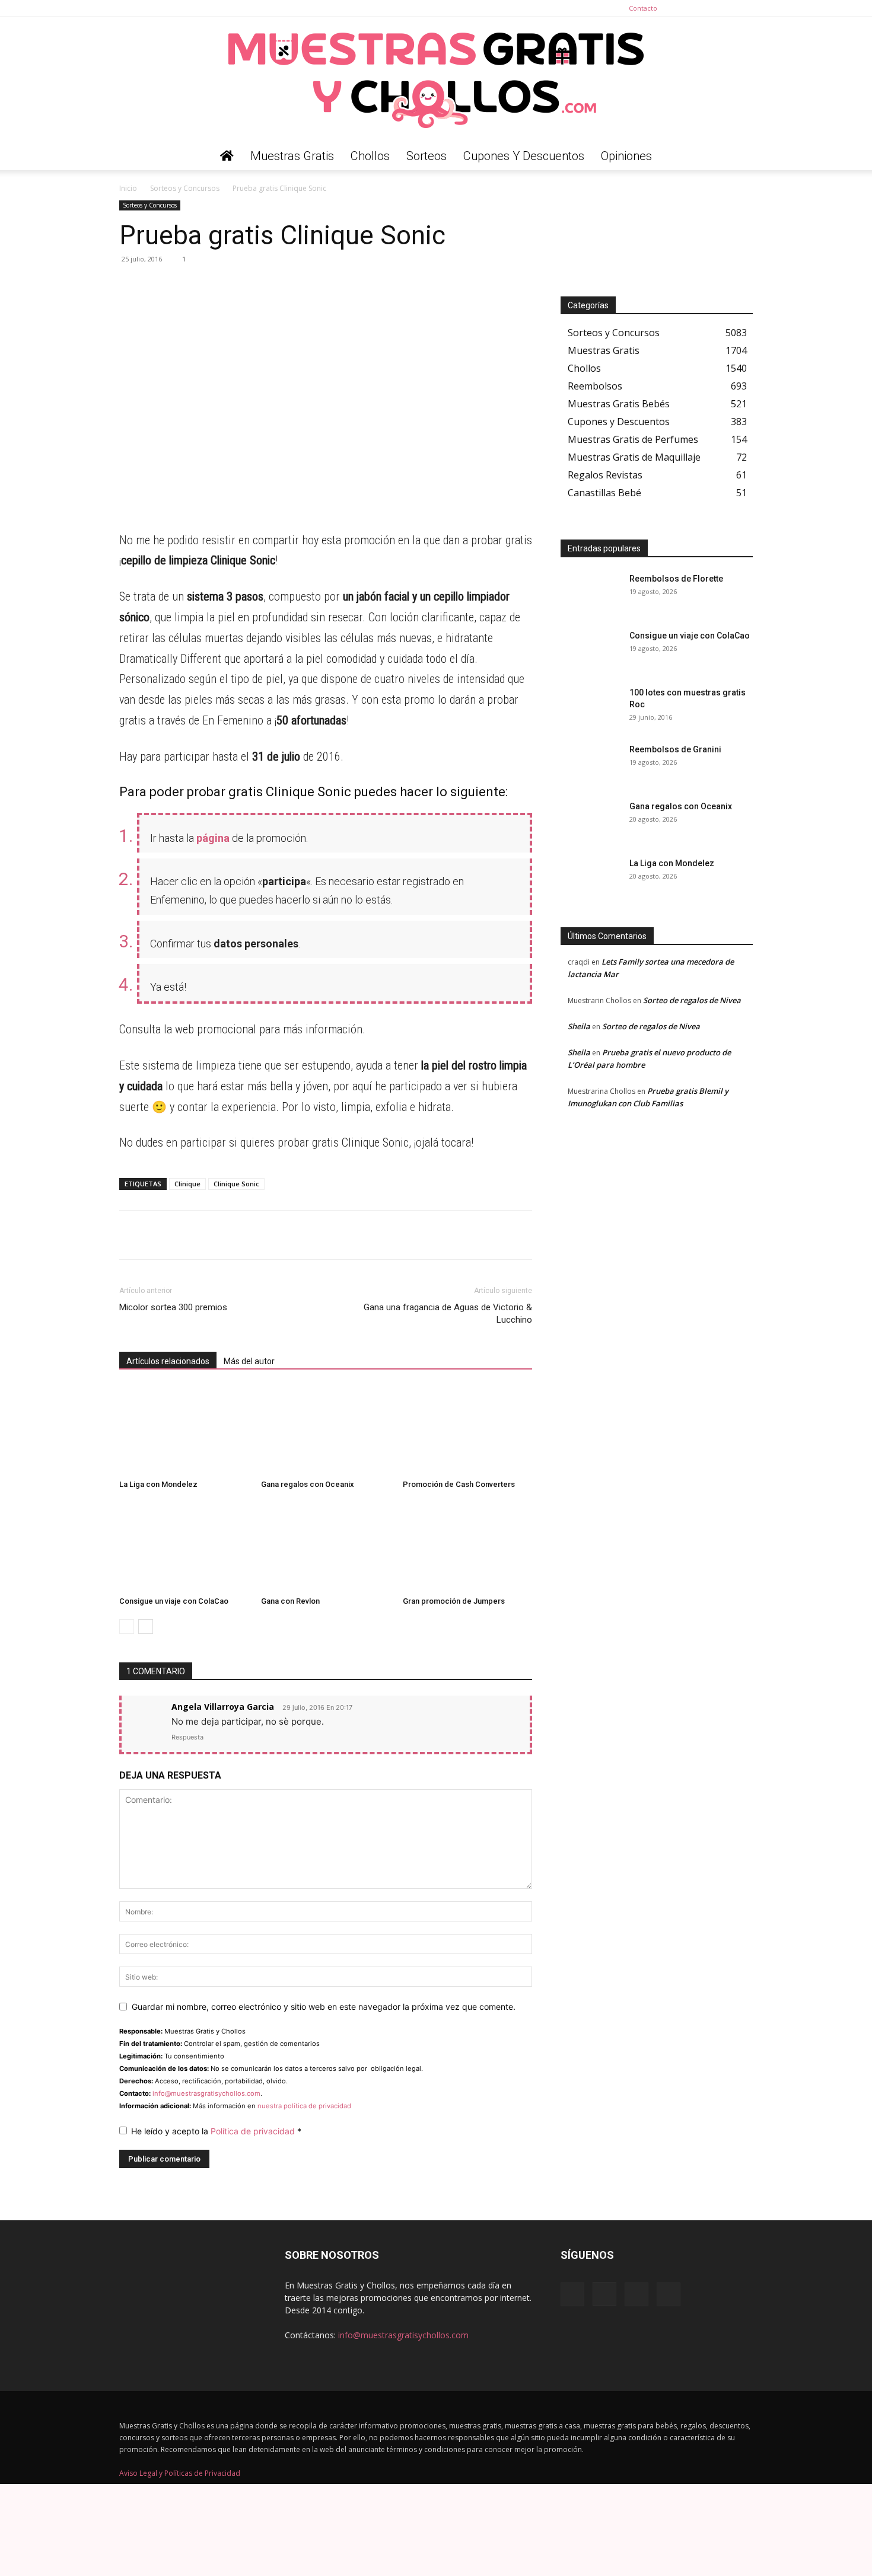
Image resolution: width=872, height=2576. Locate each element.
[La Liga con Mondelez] (184, 1430)
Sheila (579, 1026)
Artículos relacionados (168, 1361)
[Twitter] (744, 8)
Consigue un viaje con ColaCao (174, 1601)
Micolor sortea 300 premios (173, 1307)
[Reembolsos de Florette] (590, 593)
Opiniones (626, 156)
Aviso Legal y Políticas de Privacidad (180, 2473)
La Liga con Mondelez (158, 1484)
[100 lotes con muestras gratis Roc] (590, 707)
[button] (739, 157)
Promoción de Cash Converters (459, 1484)
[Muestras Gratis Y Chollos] (436, 79)
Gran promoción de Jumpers (454, 1601)
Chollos (370, 156)
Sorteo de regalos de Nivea (692, 1000)
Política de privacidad (254, 2131)
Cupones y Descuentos (524, 156)
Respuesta (187, 1737)
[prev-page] (127, 1627)
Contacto (643, 8)
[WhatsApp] (131, 286)
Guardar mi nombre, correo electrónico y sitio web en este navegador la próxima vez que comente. (324, 2007)
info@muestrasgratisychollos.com (206, 2093)
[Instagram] (705, 8)
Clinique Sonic (236, 1184)
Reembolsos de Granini (675, 749)
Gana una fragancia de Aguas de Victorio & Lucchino (448, 1313)
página (213, 838)
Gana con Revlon (290, 1601)
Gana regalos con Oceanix (308, 1484)
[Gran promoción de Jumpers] (467, 1547)
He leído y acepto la (216, 2131)
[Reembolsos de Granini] (590, 764)
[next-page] (146, 1627)
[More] (241, 286)
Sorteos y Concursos (185, 188)
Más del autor (249, 1361)
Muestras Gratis (292, 156)
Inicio (128, 188)
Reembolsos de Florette (676, 579)
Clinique (187, 1184)
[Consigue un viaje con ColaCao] (184, 1547)
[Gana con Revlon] (326, 1547)
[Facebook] (685, 8)
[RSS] (724, 8)
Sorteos (427, 156)
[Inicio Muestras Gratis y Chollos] (227, 156)
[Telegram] (158, 286)
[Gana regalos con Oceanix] (326, 1430)
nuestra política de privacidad (304, 2106)
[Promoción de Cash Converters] (467, 1430)
